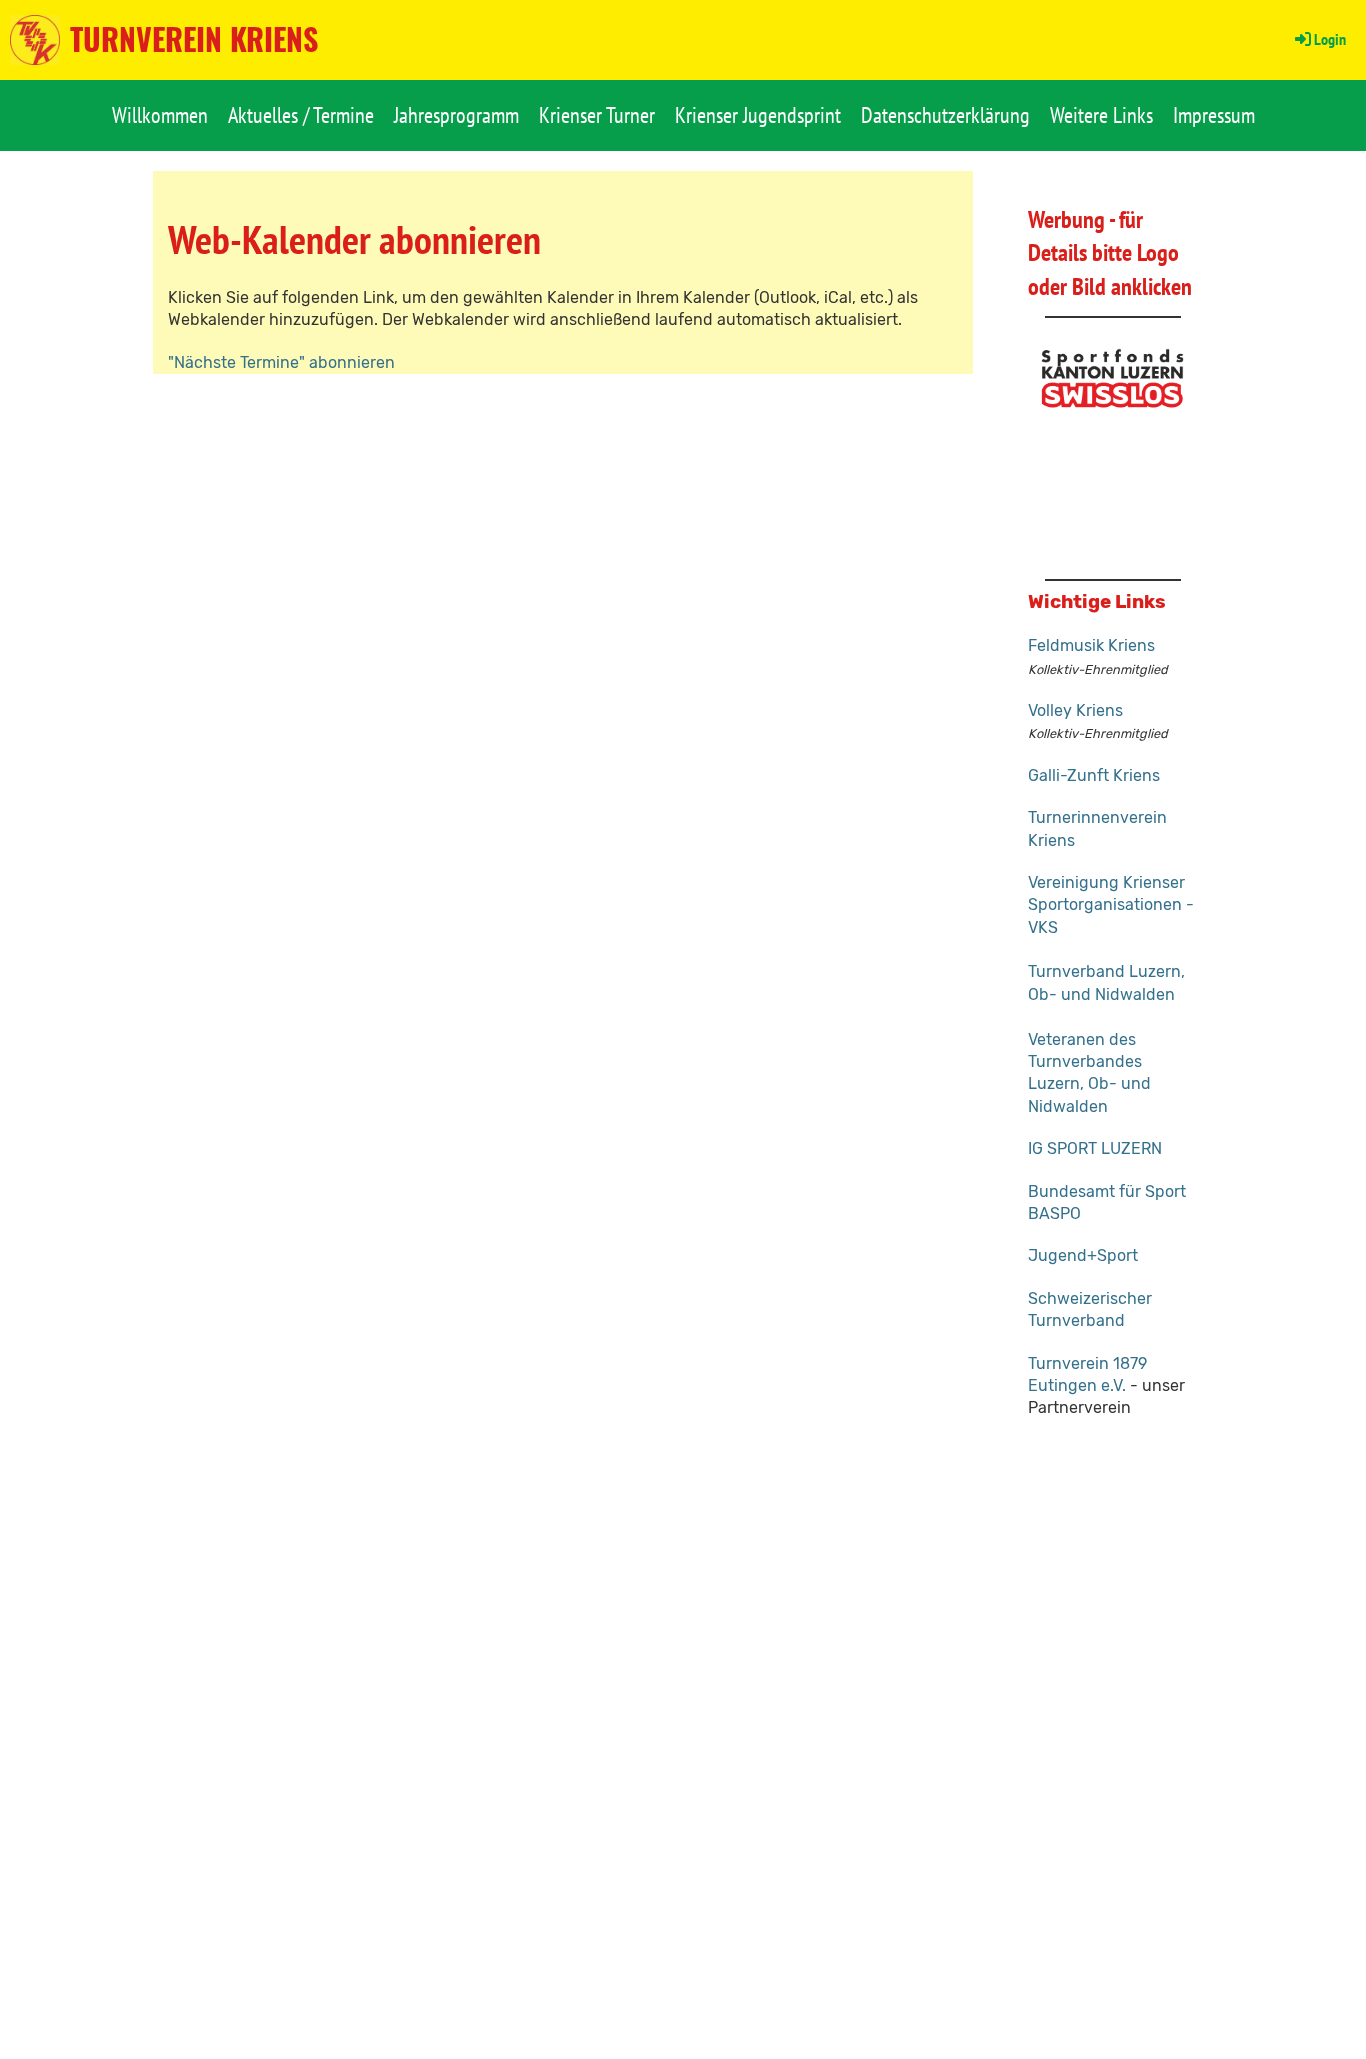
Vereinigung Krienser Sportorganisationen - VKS (1111, 905)
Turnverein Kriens (194, 39)
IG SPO (1053, 1148)
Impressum (1214, 115)
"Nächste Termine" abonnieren (281, 362)
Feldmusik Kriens (1091, 645)
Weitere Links (1101, 115)
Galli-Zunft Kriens (1094, 775)
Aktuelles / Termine (301, 115)
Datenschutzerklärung (945, 115)
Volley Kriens (1075, 710)
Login (1330, 39)
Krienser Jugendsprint (758, 115)
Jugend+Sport (1083, 1255)
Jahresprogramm (456, 115)
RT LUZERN (1120, 1148)
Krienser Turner (597, 115)
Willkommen (160, 115)
